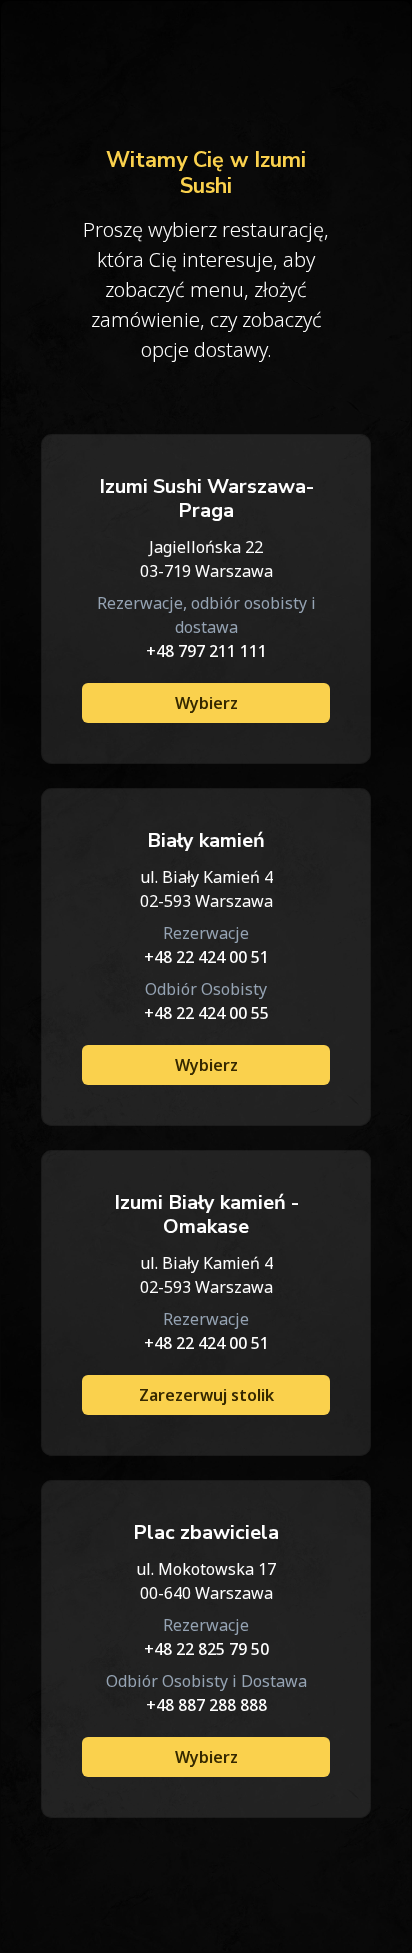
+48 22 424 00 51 (206, 957)
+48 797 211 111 (206, 651)
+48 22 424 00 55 (206, 1013)
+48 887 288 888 (206, 1705)
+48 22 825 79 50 (206, 1649)
